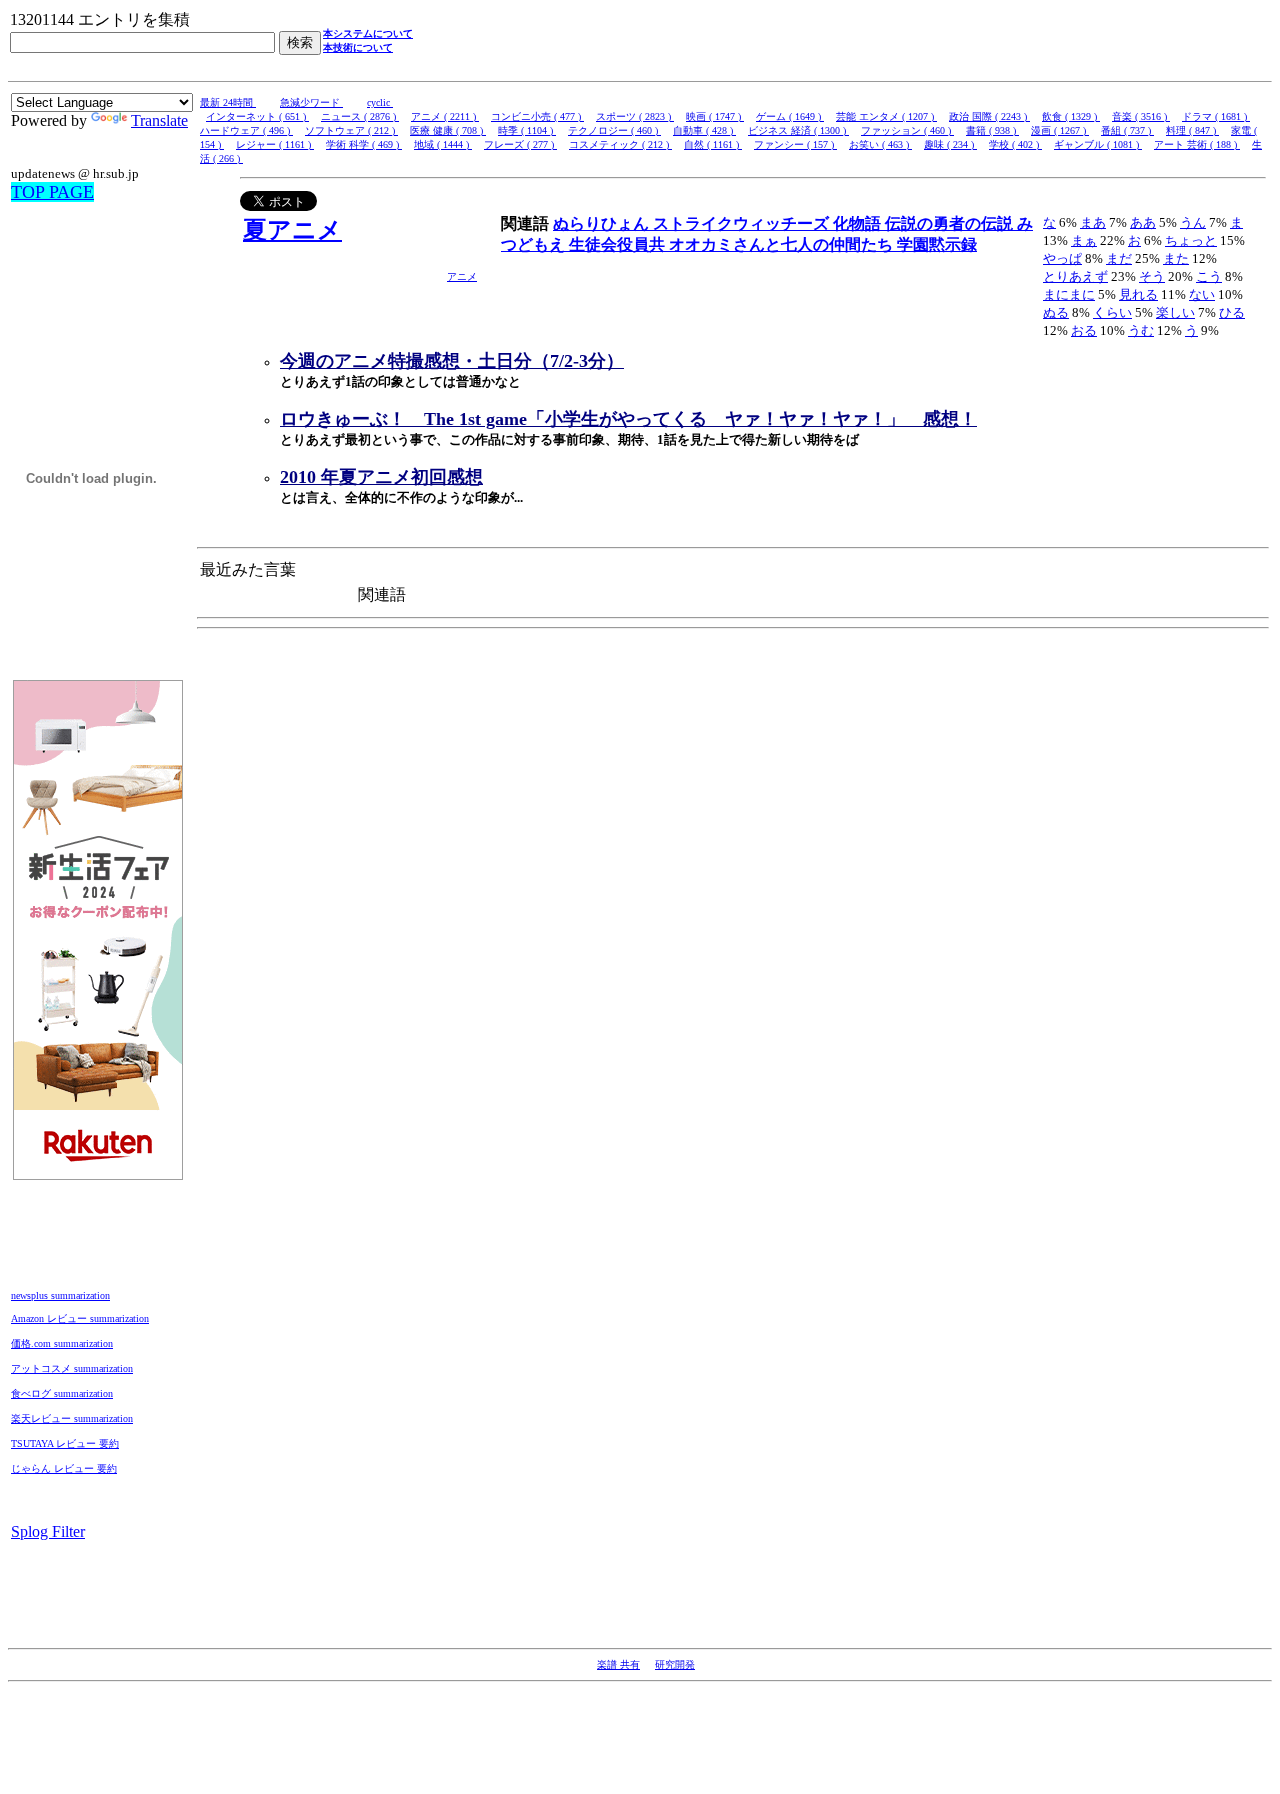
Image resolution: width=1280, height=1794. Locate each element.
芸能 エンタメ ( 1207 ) (886, 116)
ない (1202, 294)
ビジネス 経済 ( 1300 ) (798, 130)
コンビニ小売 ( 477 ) (537, 116)
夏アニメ (292, 230)
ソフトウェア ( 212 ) (351, 130)
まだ (1119, 258)
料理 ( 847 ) (1192, 130)
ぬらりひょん (603, 223)
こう (1209, 276)
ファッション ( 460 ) (907, 130)
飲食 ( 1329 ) (1071, 116)
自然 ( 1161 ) (713, 144)
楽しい (1175, 312)
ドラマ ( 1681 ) (1216, 116)
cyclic (380, 102)
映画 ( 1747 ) (715, 116)
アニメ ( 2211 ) (445, 116)
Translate (159, 120)
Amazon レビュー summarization (80, 1318)
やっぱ (1062, 258)
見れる (1138, 294)
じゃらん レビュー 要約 (64, 1468)
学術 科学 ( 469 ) (364, 144)
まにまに (1069, 294)
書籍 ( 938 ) (992, 130)
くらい (1112, 312)
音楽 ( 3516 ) (1141, 116)
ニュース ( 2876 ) (360, 116)
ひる (1232, 312)
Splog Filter (48, 1531)
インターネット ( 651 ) (257, 116)
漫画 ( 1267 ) (1060, 130)
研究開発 (675, 1664)
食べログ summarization (62, 1393)
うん (1193, 222)
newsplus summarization (60, 1295)
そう (1152, 276)
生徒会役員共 (619, 244)
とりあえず (1075, 276)
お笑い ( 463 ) (880, 144)
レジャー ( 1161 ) (275, 144)
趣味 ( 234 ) (950, 144)
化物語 (859, 223)
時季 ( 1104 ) (527, 130)
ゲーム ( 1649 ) (790, 116)
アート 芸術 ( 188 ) (1197, 144)
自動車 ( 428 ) (704, 130)
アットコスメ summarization (72, 1368)
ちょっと (1191, 240)
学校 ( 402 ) (1015, 144)
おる (1084, 330)
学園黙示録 (937, 244)
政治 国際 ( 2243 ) (989, 116)
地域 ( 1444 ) (443, 144)
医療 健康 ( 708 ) (448, 130)
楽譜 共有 (618, 1664)
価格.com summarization (62, 1343)
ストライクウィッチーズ (743, 223)
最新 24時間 (228, 102)
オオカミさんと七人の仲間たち (783, 244)
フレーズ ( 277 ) (520, 144)
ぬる (1056, 312)
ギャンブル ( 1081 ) (1098, 144)
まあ (1093, 222)
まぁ (1084, 240)
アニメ (462, 276)
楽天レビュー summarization (72, 1418)
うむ (1141, 330)
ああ (1143, 222)
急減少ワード (311, 102)
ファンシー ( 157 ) (795, 144)
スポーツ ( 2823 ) (635, 116)
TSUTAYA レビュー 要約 (65, 1443)
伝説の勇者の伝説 (951, 223)
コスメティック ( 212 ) (620, 144)
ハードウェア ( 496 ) (246, 130)
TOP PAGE (52, 192)
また (1176, 258)
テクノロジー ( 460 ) (614, 130)
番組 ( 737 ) (1127, 130)
